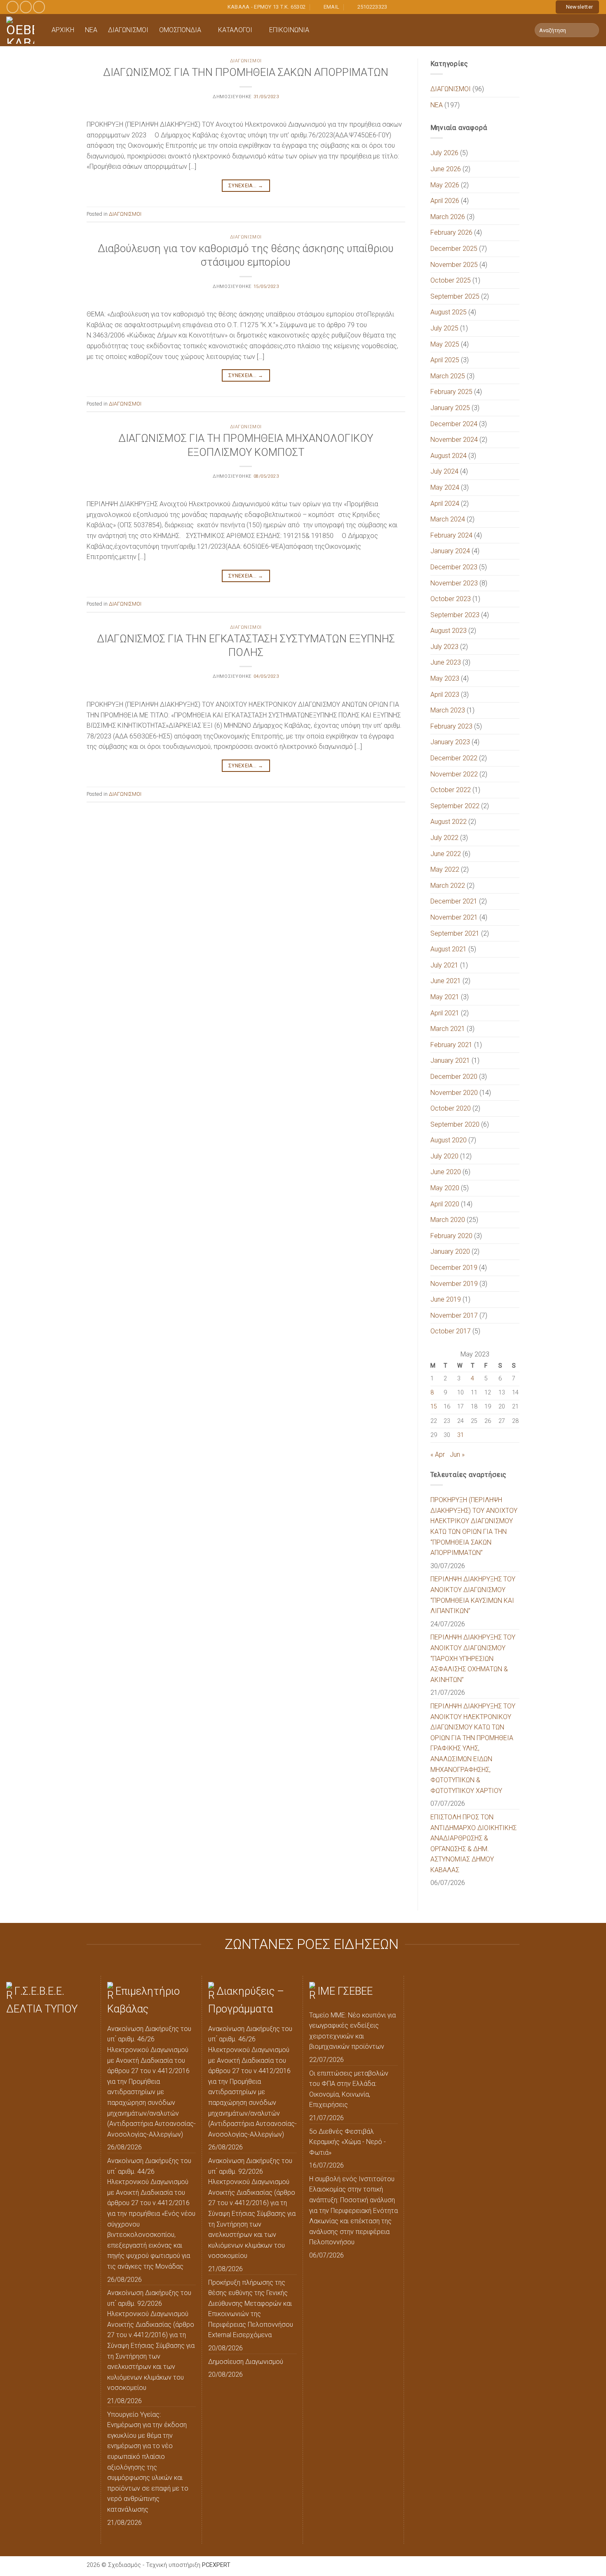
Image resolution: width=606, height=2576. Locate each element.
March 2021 (448, 1029)
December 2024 (454, 424)
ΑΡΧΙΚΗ (63, 30)
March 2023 (448, 710)
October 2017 (451, 1331)
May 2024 (445, 487)
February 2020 (451, 1236)
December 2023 (454, 567)
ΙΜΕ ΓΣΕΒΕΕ (345, 1991)
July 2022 (444, 838)
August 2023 (449, 631)
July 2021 (444, 965)
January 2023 (450, 742)
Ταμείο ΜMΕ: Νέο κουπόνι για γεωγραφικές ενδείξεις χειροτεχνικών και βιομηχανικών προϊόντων (352, 2031)
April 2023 (445, 695)
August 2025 (449, 312)
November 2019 (454, 1284)
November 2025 (454, 265)
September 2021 (455, 933)
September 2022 (455, 806)
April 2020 (445, 1204)
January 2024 (450, 551)
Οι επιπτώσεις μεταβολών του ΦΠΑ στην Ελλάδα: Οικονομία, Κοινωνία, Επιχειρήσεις (349, 2089)
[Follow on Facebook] (13, 7)
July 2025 (444, 328)
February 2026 (451, 232)
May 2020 (445, 1188)
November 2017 (454, 1315)
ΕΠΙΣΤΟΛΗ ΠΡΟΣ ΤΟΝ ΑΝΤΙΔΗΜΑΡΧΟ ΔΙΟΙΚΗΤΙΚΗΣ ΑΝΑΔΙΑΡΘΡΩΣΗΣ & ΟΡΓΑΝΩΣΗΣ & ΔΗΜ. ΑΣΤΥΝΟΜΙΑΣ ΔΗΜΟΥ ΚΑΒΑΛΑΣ (473, 1844)
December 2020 (454, 1077)
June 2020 (446, 1172)
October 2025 (451, 280)
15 (434, 1407)
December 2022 (454, 758)
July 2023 (444, 647)
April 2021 (445, 1013)
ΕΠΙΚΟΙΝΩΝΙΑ (289, 30)
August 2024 (449, 456)
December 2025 (454, 249)
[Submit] (591, 30)
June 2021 (446, 981)
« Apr (438, 1454)
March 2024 (448, 519)
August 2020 (449, 1140)
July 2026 (444, 153)
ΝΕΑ (91, 30)
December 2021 (454, 901)
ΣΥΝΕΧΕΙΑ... (246, 186)
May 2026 (445, 185)
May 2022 (445, 869)
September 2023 (455, 615)
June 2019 (446, 1299)
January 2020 (450, 1251)
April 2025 (445, 360)
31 (460, 1435)
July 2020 (444, 1156)
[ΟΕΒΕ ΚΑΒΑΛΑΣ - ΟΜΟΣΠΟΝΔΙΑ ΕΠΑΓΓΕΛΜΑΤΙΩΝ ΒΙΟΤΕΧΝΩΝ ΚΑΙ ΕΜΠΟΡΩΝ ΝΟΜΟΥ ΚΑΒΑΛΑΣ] (23, 30)
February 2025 (451, 392)
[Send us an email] (26, 7)
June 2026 (446, 169)
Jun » (457, 1454)
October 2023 (451, 599)
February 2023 (451, 726)
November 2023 (454, 583)
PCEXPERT (216, 2565)
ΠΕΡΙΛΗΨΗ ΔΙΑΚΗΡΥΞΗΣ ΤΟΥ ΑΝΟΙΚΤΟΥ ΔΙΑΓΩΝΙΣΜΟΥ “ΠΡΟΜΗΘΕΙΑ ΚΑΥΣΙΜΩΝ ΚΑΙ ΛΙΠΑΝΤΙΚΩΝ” (473, 1595)
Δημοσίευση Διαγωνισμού (246, 2362)
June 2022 (446, 854)
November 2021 (454, 917)
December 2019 (454, 1268)
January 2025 (450, 408)
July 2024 (444, 471)
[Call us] (39, 7)
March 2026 (448, 217)
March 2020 (448, 1220)
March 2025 (448, 376)
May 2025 (445, 344)
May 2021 (445, 997)
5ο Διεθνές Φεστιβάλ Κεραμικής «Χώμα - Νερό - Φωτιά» (348, 2142)
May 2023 (445, 678)
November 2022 (454, 774)
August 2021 (449, 949)
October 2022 (451, 790)
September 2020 (455, 1124)
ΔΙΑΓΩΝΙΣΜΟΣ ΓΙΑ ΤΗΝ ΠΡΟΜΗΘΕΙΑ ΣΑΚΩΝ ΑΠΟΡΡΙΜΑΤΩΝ (246, 72)
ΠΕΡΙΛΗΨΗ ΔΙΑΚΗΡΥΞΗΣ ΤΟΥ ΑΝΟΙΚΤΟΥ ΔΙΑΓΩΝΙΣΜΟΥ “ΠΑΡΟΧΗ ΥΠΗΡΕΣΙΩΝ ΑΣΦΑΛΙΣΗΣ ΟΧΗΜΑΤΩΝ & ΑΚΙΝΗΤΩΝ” (473, 1658)
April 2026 (445, 201)
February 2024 (451, 535)
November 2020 (454, 1093)
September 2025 (455, 296)
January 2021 (450, 1060)
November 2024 (454, 440)
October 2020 (451, 1108)
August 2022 (449, 822)
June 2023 (446, 662)
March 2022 (448, 886)
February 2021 (451, 1045)
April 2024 (445, 504)
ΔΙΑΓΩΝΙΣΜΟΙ (128, 30)
